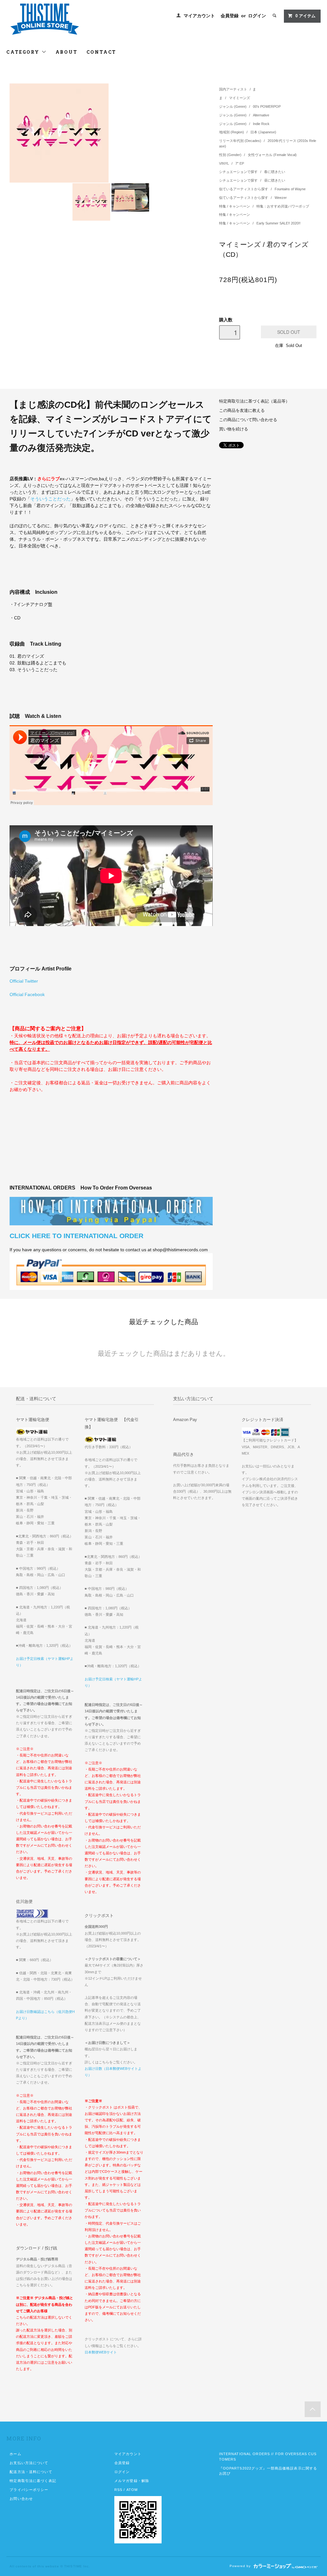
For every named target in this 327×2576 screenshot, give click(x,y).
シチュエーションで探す (239, 172)
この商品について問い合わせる (248, 420)
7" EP (240, 163)
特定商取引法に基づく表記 (33, 2481)
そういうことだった (50, 499)
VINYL (224, 163)
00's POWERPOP (267, 106)
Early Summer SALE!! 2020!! (278, 223)
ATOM (132, 2490)
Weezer (281, 198)
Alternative (261, 115)
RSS (118, 2490)
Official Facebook (27, 994)
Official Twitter (24, 981)
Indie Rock (261, 124)
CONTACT (102, 52)
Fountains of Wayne (290, 189)
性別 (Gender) (231, 155)
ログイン (257, 16)
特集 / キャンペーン (235, 206)
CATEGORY (24, 52)
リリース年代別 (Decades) (241, 141)
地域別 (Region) (232, 132)
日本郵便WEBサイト (101, 2352)
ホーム (15, 2454)
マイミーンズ (240, 98)
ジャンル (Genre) (233, 106)
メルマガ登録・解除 (132, 2481)
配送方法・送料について (31, 2472)
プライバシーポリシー (29, 2490)
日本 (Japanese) (263, 132)
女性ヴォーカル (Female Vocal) (272, 155)
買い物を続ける (234, 429)
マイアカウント (199, 16)
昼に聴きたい (275, 180)
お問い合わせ (21, 2499)
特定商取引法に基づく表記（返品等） (254, 401)
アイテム (305, 16)
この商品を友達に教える (242, 411)
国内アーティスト (233, 89)
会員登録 (230, 16)
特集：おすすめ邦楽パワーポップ (283, 206)
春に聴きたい (275, 172)
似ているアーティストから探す (244, 189)
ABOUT (67, 52)
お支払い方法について (29, 2463)
